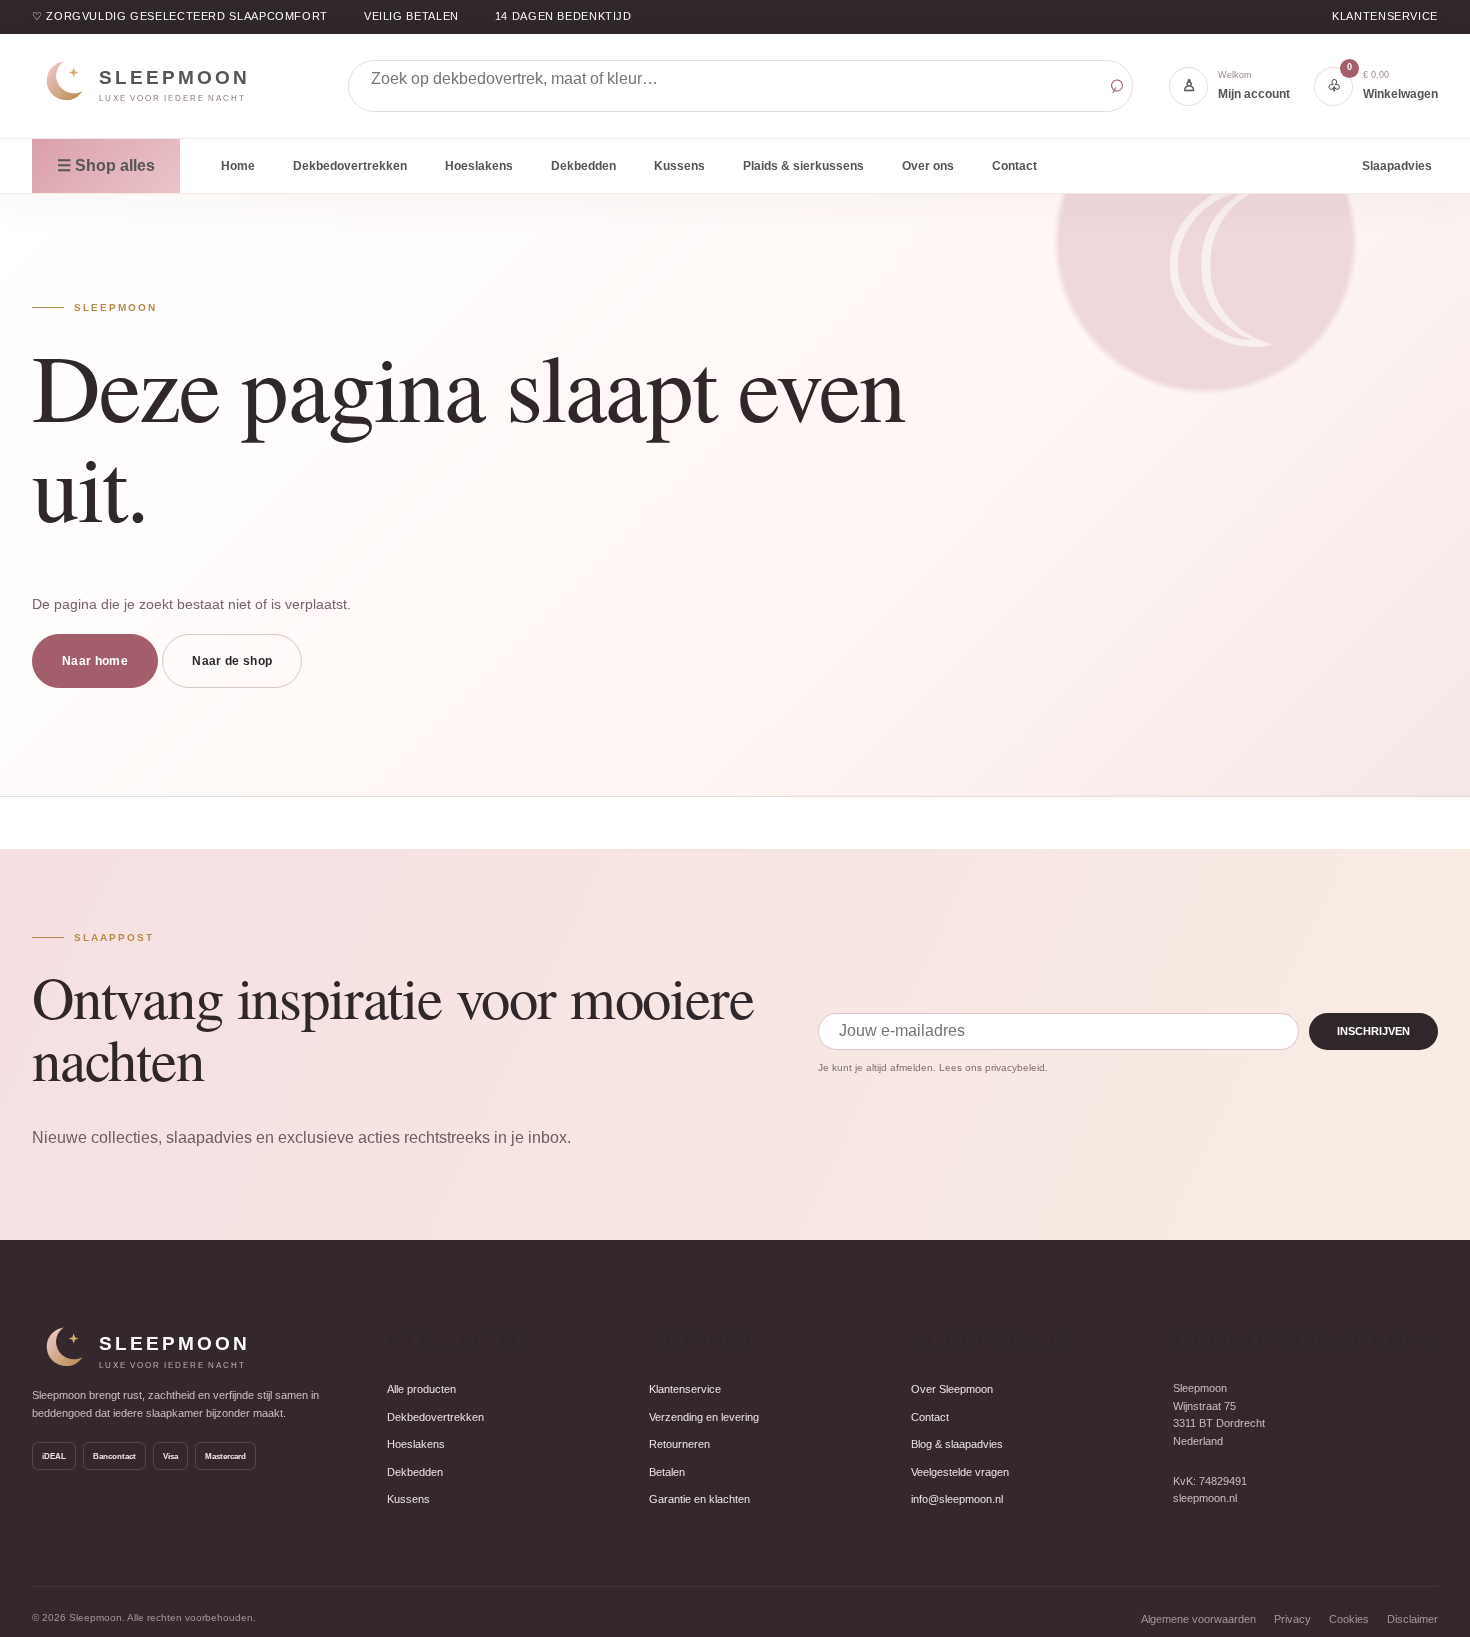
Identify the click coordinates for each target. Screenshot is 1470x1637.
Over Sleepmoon (952, 1389)
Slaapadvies (1397, 165)
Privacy (1292, 1619)
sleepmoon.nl (1205, 1498)
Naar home (95, 660)
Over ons (928, 166)
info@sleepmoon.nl (957, 1499)
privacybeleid (1015, 1067)
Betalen (667, 1472)
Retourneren (679, 1444)
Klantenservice (1385, 16)
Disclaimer (1412, 1619)
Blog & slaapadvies (957, 1444)
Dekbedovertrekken (350, 166)
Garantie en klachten (699, 1499)
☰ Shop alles (106, 165)
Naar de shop (232, 660)
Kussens (679, 166)
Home (238, 166)
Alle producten (421, 1389)
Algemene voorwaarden (1198, 1619)
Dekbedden (583, 166)
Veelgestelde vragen (960, 1472)
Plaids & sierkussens (803, 166)
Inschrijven (1373, 1031)
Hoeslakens (479, 166)
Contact (1014, 166)
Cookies (1349, 1619)
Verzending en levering (704, 1417)
